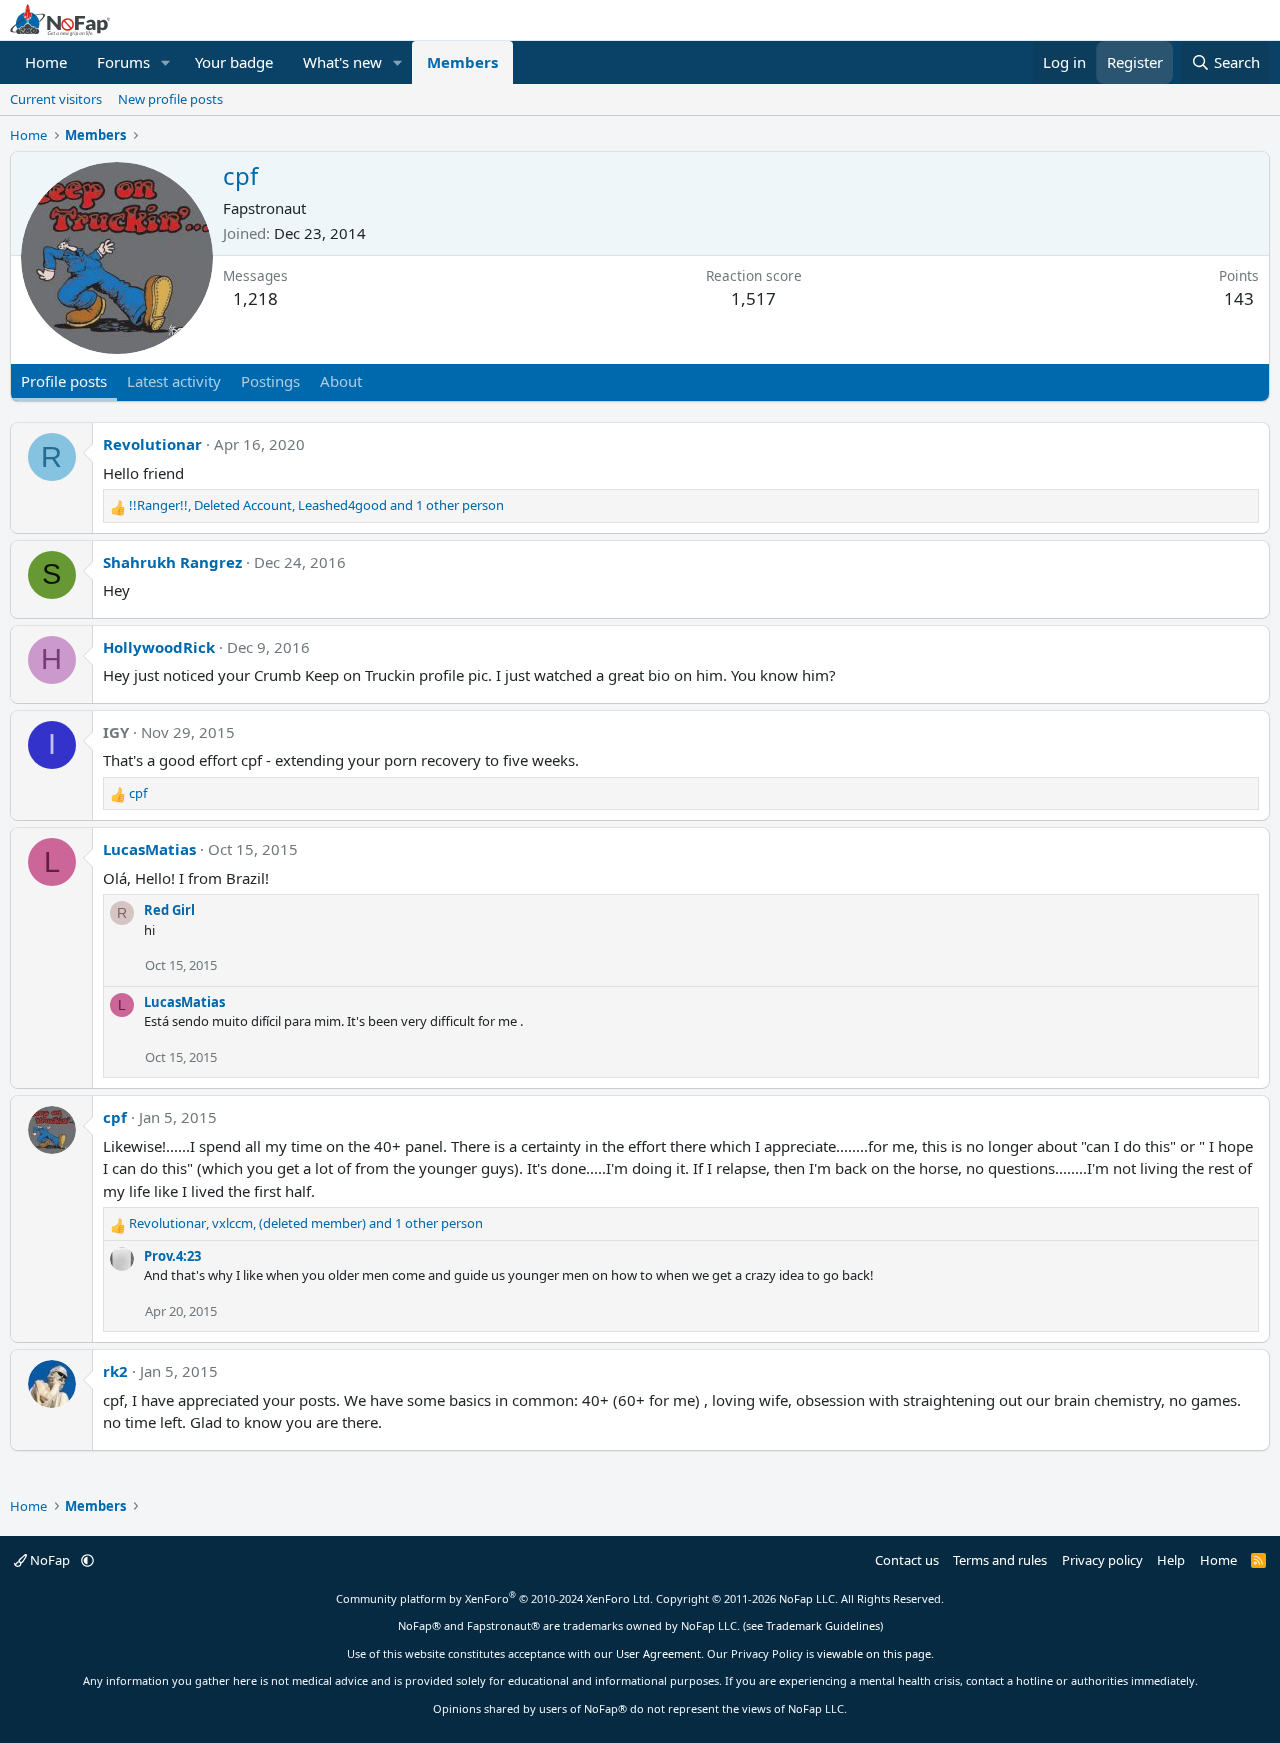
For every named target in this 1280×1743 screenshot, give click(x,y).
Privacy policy (1102, 1560)
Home (46, 62)
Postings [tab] (270, 381)
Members (462, 62)
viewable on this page (874, 1653)
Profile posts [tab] (64, 381)
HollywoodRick (159, 647)
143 (1239, 298)
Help (1171, 1560)
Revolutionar (152, 444)
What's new (342, 62)
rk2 (115, 1371)
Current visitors (56, 99)
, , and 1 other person (316, 505)
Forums (123, 62)
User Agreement (658, 1653)
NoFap (50, 1560)
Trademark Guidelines (823, 1625)
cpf (115, 1117)
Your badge (234, 62)
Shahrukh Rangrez (172, 562)
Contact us (907, 1560)
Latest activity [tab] (174, 381)
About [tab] (341, 381)
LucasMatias (149, 849)
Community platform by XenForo (494, 1598)
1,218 (255, 298)
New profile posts (170, 99)
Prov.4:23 (172, 1256)
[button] (166, 62)
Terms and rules (1000, 1560)
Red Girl (169, 910)
